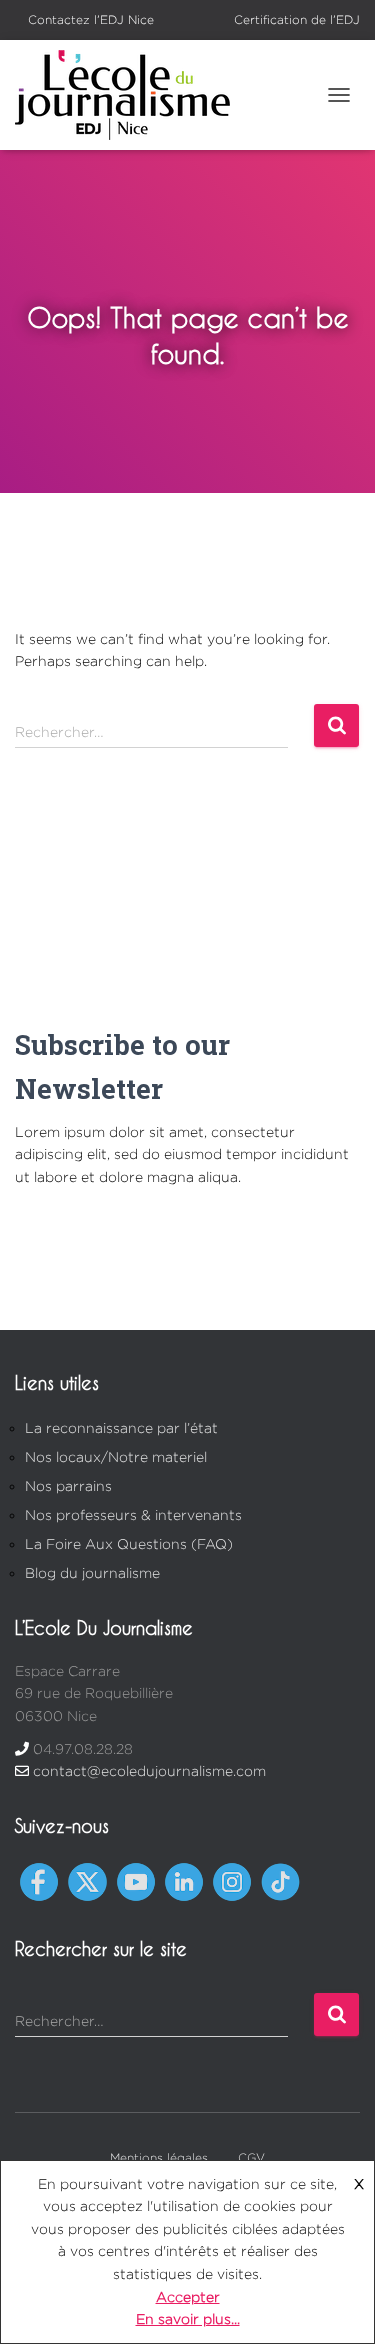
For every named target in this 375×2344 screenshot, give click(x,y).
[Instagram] (232, 1880)
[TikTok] (280, 1880)
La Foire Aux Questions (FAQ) (129, 1543)
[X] (87, 1880)
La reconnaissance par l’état (121, 1427)
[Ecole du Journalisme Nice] (130, 95)
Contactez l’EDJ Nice (91, 19)
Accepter (188, 2296)
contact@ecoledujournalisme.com (149, 1770)
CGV (251, 2157)
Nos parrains (68, 1485)
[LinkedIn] (184, 1880)
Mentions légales (159, 2157)
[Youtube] (136, 1880)
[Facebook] (39, 1880)
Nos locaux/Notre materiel (116, 1456)
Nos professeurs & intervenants (133, 1514)
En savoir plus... (188, 2318)
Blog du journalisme (92, 1572)
